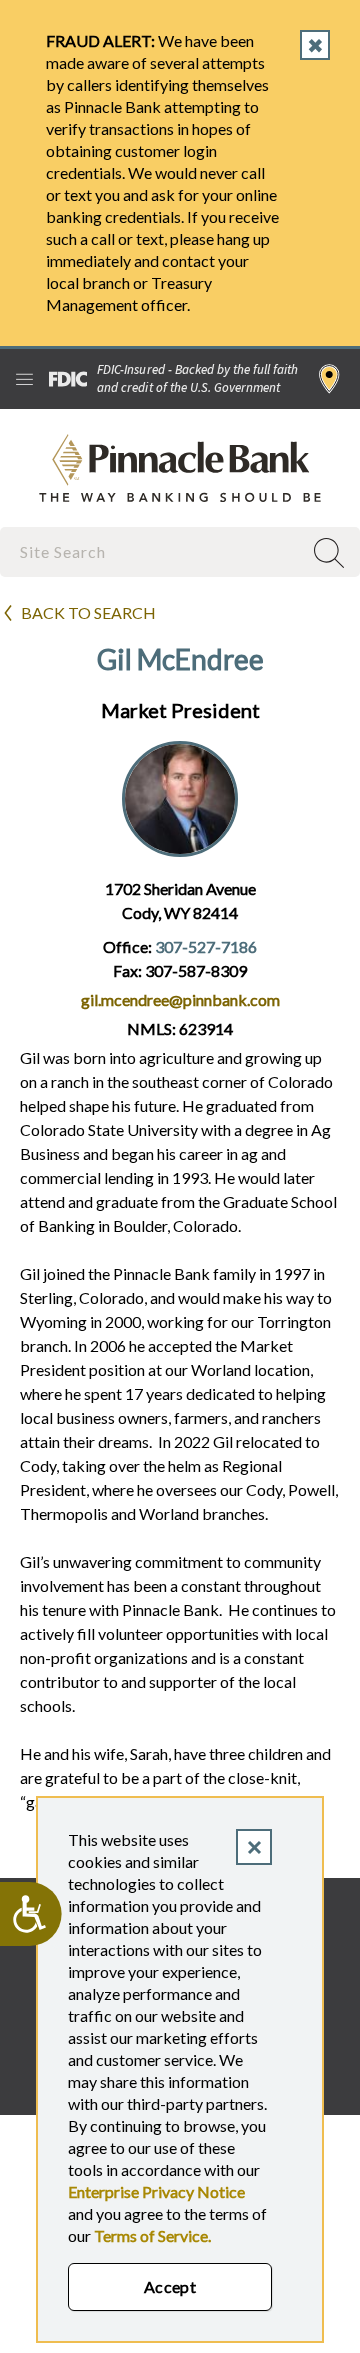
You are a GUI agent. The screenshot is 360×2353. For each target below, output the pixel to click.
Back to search (88, 612)
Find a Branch (329, 379)
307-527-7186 (206, 946)
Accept (170, 2286)
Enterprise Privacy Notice (156, 2191)
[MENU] (24, 379)
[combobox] (153, 551)
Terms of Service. (152, 2235)
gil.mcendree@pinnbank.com (180, 999)
